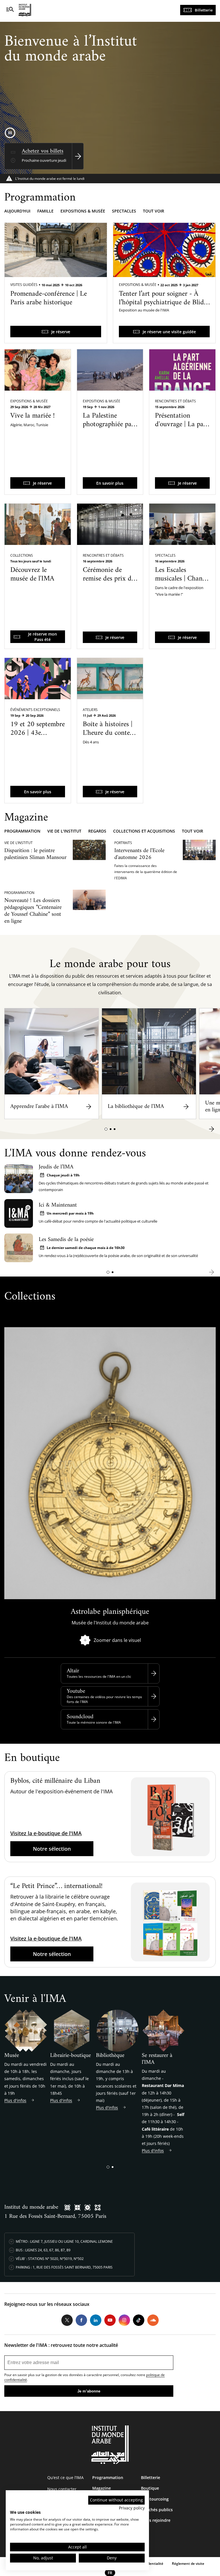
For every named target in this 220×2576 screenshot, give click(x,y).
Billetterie (204, 10)
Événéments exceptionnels (35, 710)
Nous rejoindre (156, 2520)
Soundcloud (80, 1717)
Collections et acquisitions (144, 831)
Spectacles (124, 211)
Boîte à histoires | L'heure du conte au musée (108, 733)
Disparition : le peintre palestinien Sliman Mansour (35, 854)
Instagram (124, 2320)
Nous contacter (62, 2489)
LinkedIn (96, 2320)
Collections (22, 555)
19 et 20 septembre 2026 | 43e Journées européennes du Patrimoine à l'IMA (38, 742)
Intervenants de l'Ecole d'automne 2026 (139, 854)
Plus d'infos (15, 2100)
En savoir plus (110, 483)
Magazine (102, 2488)
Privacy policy (132, 2508)
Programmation (22, 831)
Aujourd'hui (17, 211)
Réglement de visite (188, 2564)
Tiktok (139, 2320)
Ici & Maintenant (58, 1205)
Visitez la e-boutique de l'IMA (46, 1833)
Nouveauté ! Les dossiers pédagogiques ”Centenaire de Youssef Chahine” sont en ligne (33, 911)
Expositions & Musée (138, 285)
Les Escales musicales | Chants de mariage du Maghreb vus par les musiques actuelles (181, 592)
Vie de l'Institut (64, 831)
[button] (106, 1129)
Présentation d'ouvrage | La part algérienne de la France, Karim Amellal (182, 433)
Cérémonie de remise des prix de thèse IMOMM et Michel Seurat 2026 (109, 587)
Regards (97, 831)
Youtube (76, 1691)
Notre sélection (52, 1849)
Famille (45, 211)
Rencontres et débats (175, 401)
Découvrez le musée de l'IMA (32, 574)
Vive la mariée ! (33, 416)
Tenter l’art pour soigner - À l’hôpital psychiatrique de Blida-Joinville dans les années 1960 (164, 303)
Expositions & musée (83, 211)
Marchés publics (157, 2510)
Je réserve (61, 332)
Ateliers (90, 710)
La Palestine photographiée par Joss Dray (108, 424)
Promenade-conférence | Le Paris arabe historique (49, 298)
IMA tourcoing (155, 2499)
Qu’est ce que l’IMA (65, 2477)
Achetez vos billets (43, 151)
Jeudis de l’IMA (56, 1167)
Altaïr (73, 1671)
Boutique (150, 2488)
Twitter (67, 2320)
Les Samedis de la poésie (66, 1240)
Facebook (81, 2320)
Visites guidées (24, 285)
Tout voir (154, 211)
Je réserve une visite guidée (169, 332)
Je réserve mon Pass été (43, 637)
